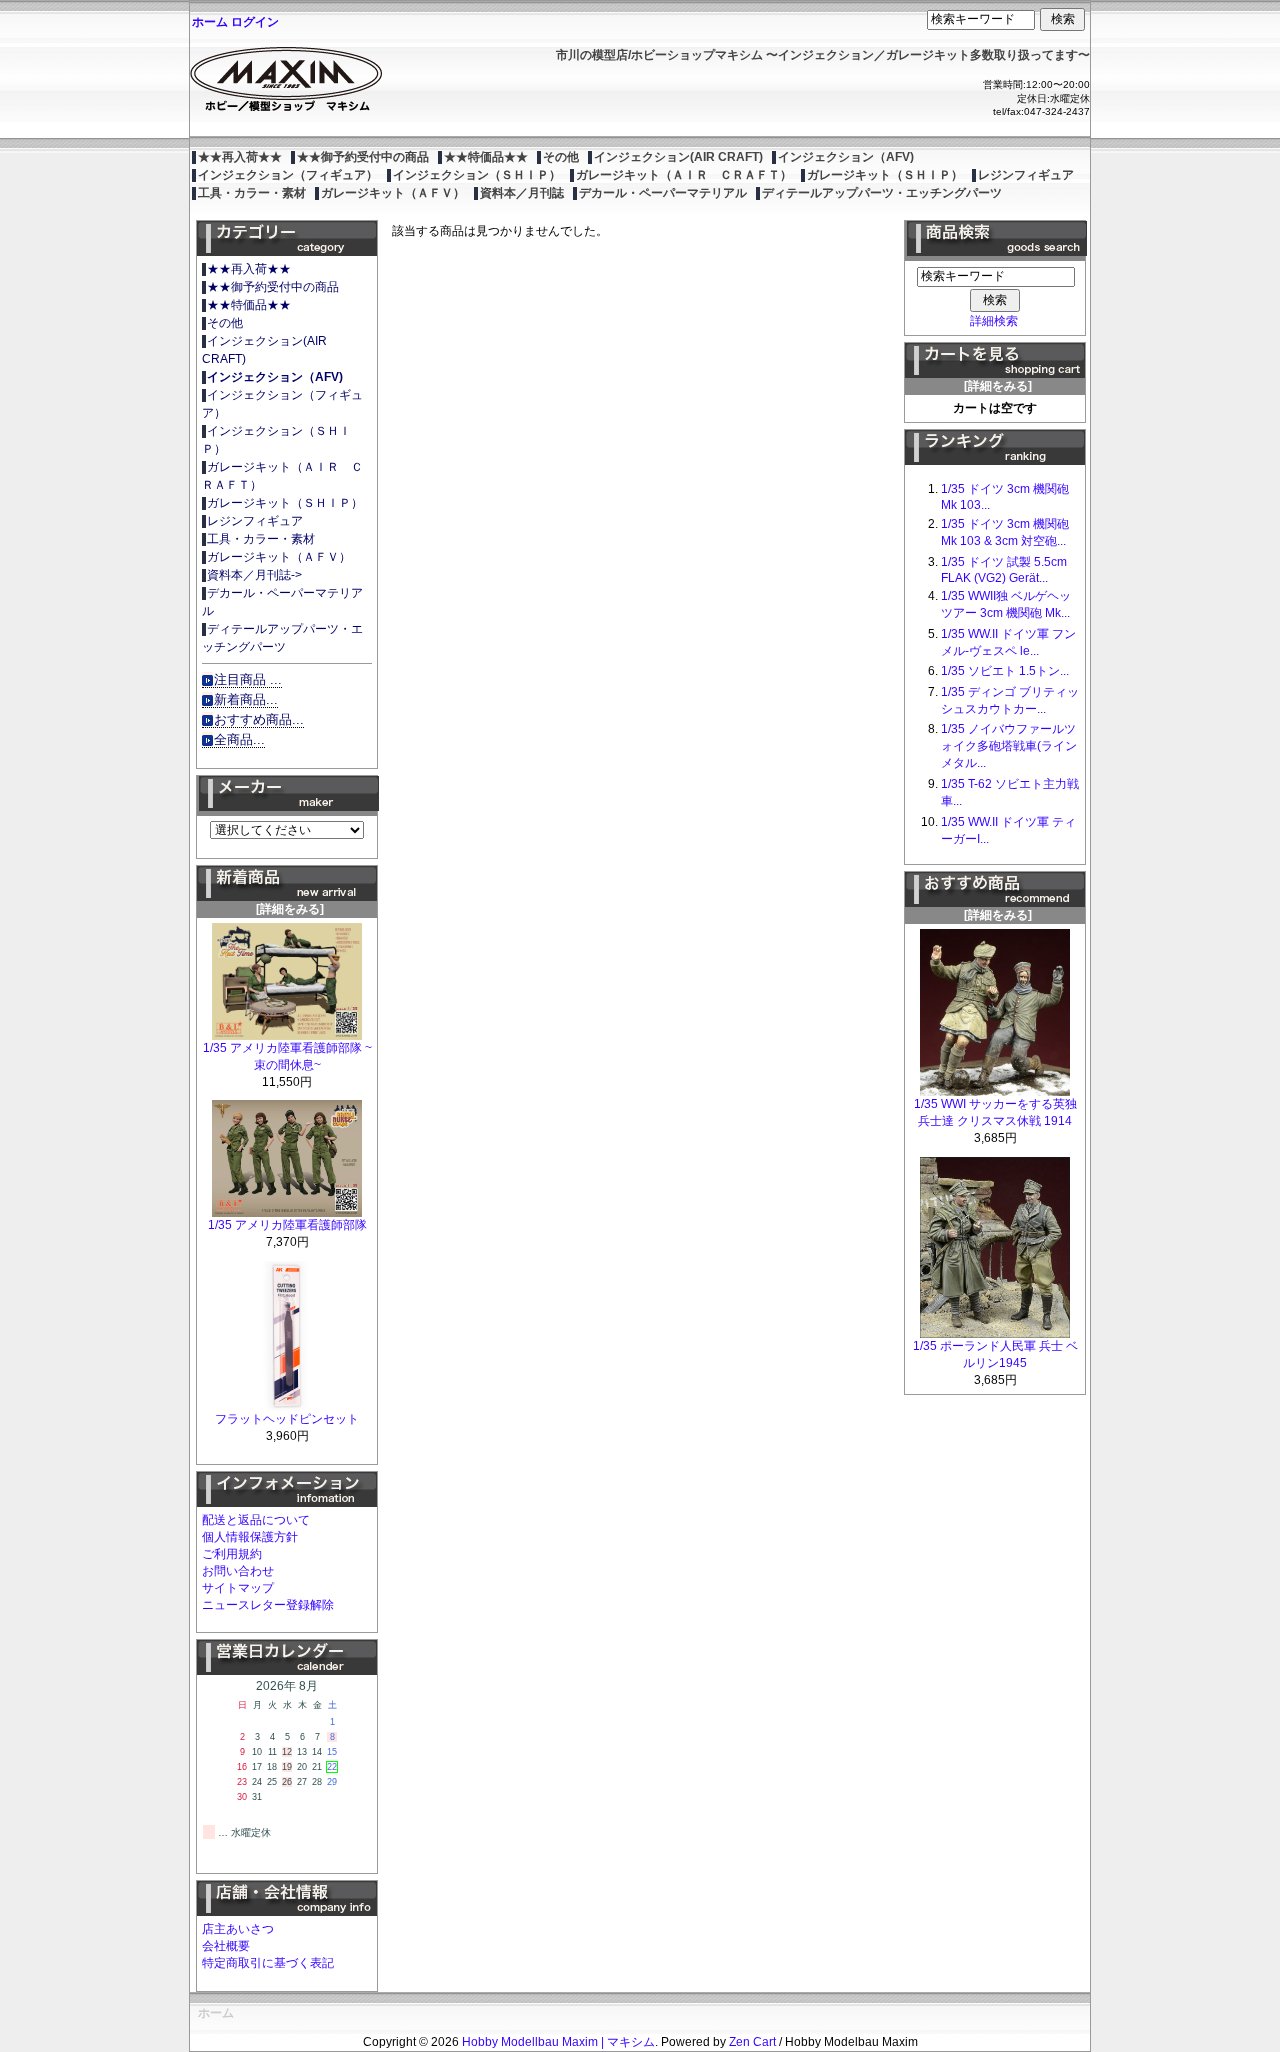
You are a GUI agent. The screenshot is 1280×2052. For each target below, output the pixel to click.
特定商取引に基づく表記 (268, 1963)
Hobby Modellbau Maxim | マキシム (558, 2042)
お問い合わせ (238, 1571)
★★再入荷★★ (240, 157)
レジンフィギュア (1026, 175)
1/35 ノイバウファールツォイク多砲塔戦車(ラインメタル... (1009, 746)
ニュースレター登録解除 (268, 1605)
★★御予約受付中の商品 (363, 157)
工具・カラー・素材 (252, 193)
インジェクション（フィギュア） (288, 175)
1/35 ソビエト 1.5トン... (1005, 671)
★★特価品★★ (486, 157)
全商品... (239, 739)
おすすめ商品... (259, 719)
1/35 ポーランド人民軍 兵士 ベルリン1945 (995, 1354)
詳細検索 (994, 321)
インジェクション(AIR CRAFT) (678, 157)
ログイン (255, 22)
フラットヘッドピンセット (287, 1419)
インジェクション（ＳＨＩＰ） (477, 175)
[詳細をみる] (287, 909)
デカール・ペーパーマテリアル (663, 193)
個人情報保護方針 (250, 1537)
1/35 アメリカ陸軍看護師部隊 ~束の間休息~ (287, 1056)
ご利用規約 (232, 1554)
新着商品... (246, 699)
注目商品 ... (248, 679)
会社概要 (226, 1946)
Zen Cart (752, 2042)
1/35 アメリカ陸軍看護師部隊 (287, 1225)
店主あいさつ (238, 1929)
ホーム (210, 22)
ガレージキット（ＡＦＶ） (393, 193)
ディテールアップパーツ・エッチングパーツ (882, 193)
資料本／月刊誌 (522, 193)
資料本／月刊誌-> (254, 575)
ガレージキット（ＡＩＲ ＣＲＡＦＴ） (684, 175)
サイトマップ (238, 1588)
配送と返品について (256, 1520)
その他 (561, 157)
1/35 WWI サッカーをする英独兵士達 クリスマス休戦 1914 (995, 1112)
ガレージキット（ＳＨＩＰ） (885, 175)
